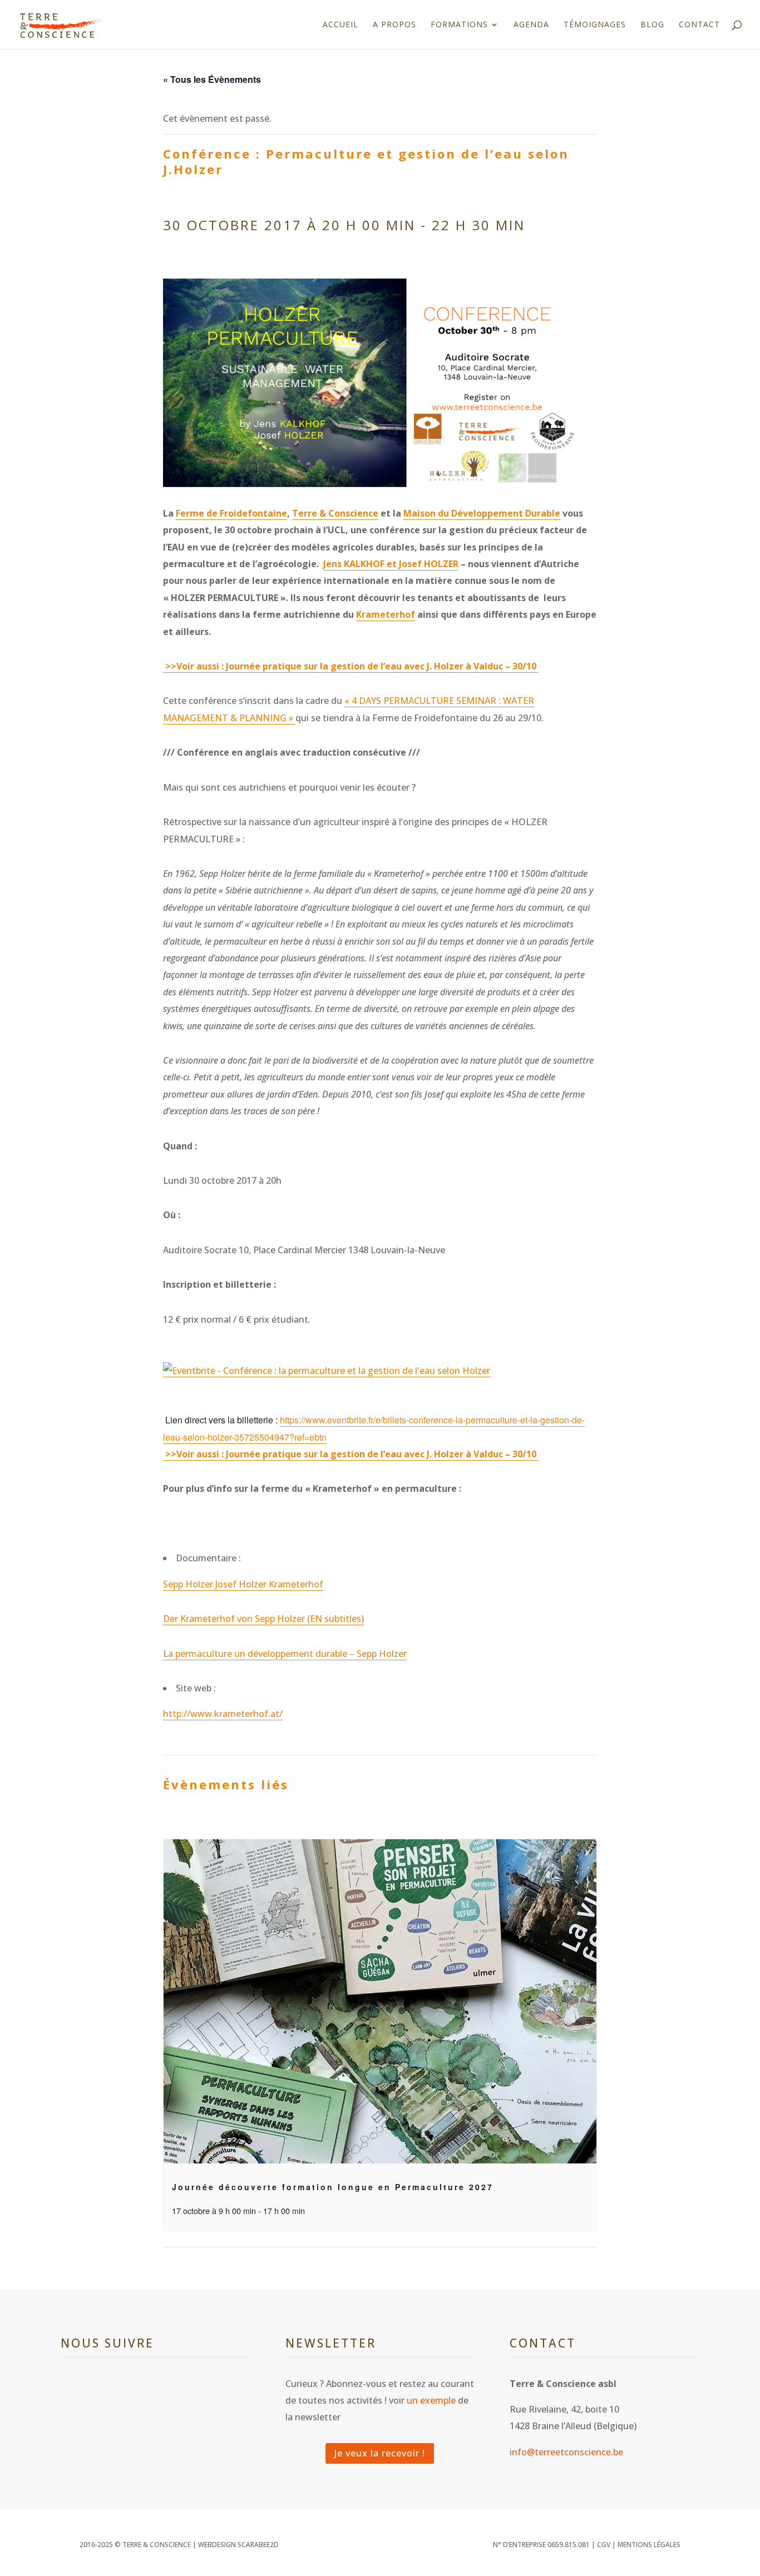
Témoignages (595, 25)
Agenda (531, 25)
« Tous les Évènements (212, 79)
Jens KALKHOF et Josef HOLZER (391, 564)
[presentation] (380, 2001)
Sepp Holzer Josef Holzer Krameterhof (243, 1584)
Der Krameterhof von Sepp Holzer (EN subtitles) (263, 1619)
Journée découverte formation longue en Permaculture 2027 (333, 2187)
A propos (394, 25)
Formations (459, 25)
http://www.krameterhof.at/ (223, 1714)
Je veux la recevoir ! (380, 2453)
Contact (699, 25)
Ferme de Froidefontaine (231, 513)
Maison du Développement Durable (482, 513)
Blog (652, 25)
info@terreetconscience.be (566, 2452)
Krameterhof (386, 614)
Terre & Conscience (335, 513)
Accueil (340, 25)
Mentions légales (649, 2545)
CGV (604, 2545)
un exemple (431, 2400)
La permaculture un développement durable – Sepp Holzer (285, 1654)
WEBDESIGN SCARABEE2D (238, 2545)
